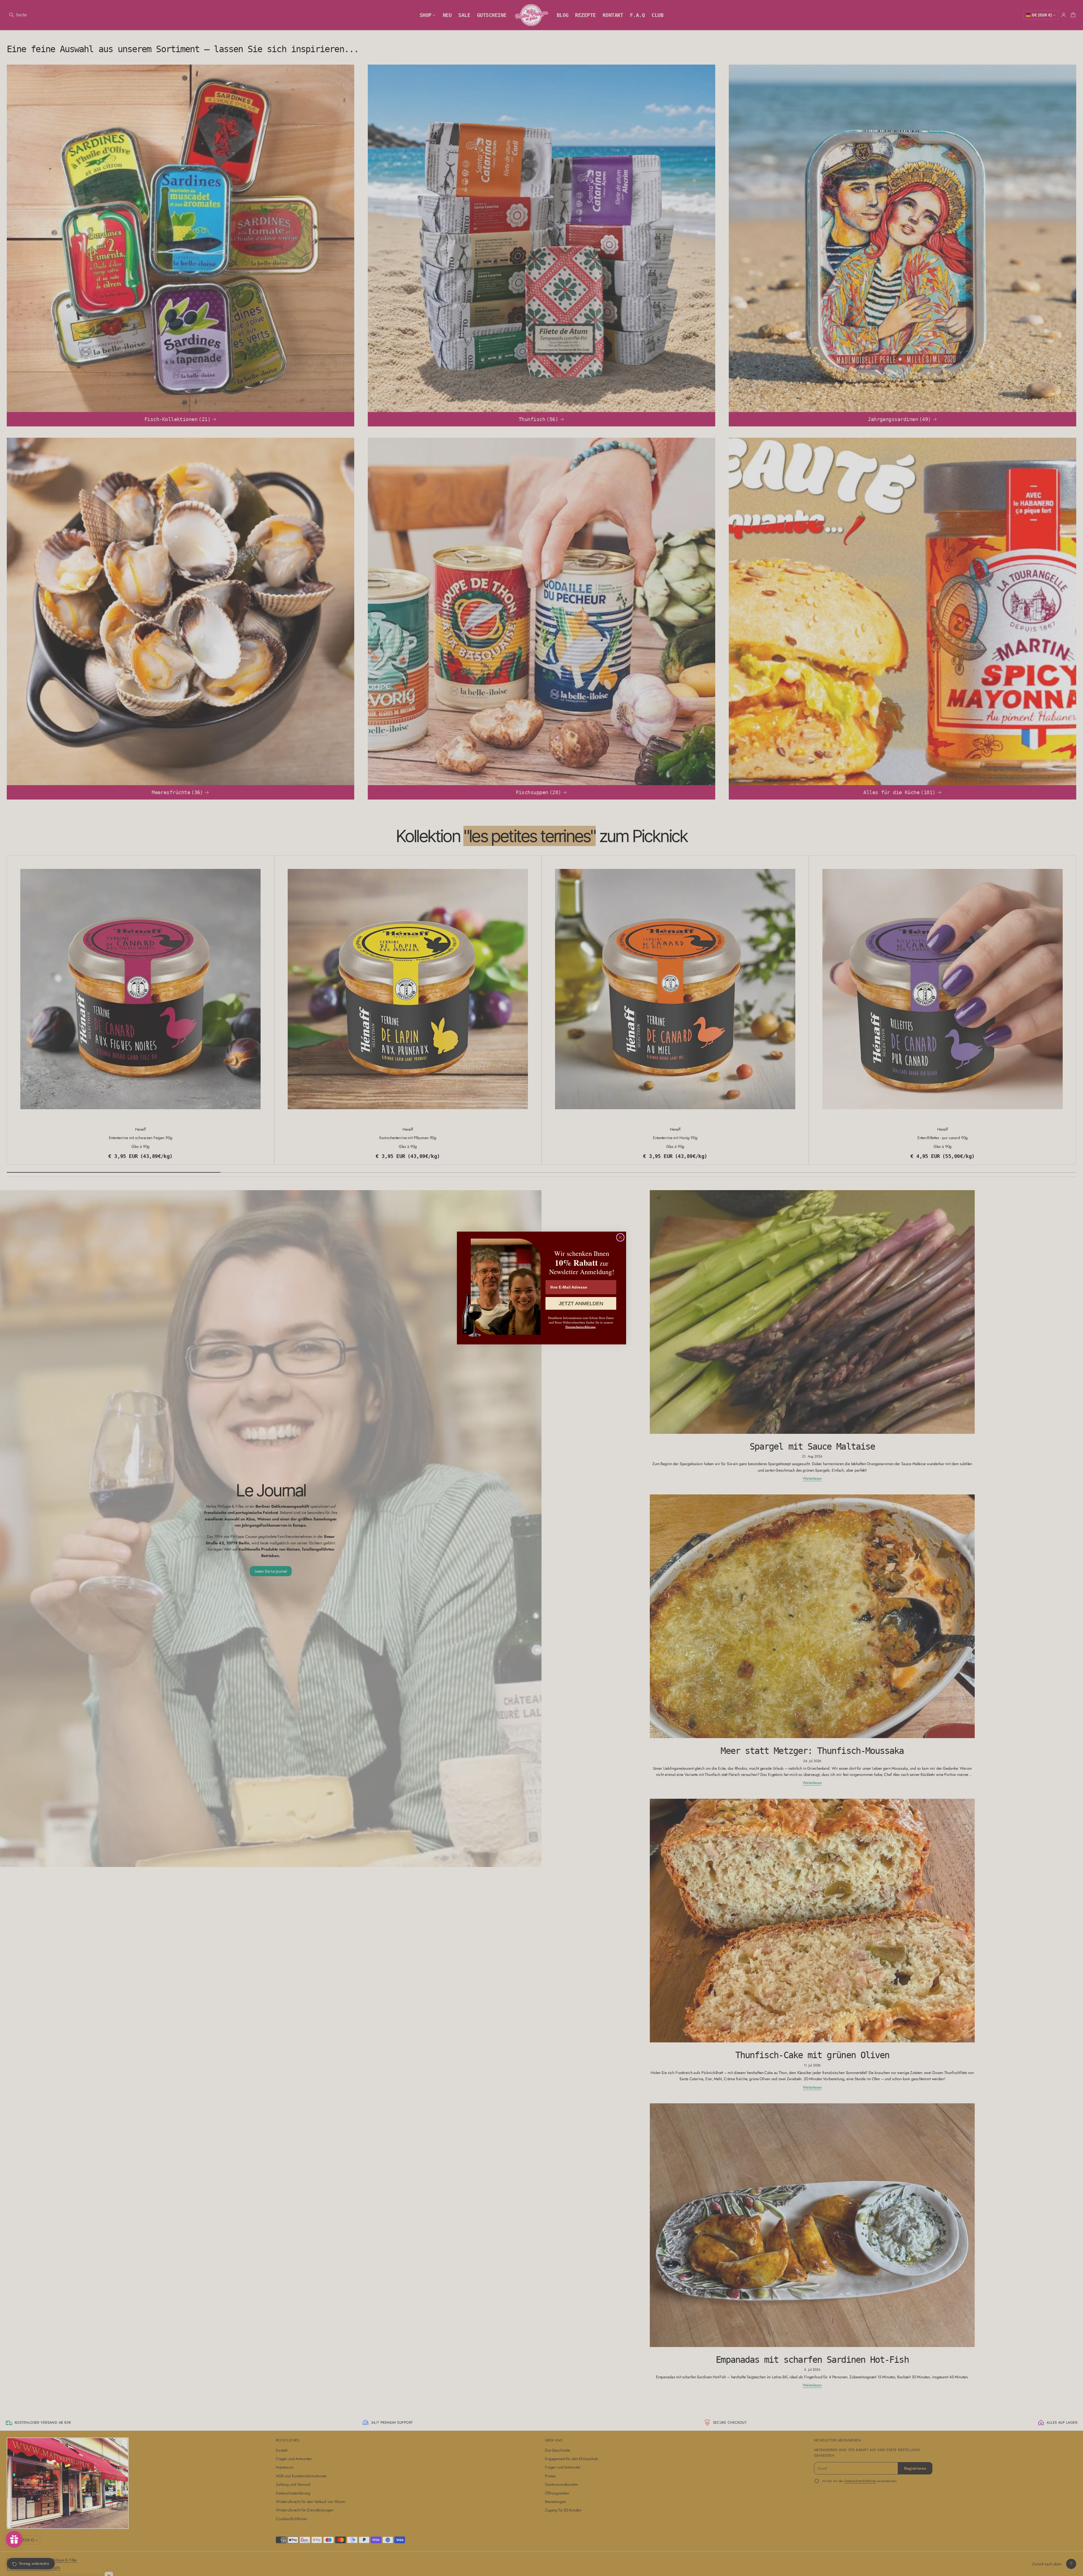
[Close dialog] (620, 1237)
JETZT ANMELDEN (581, 1304)
